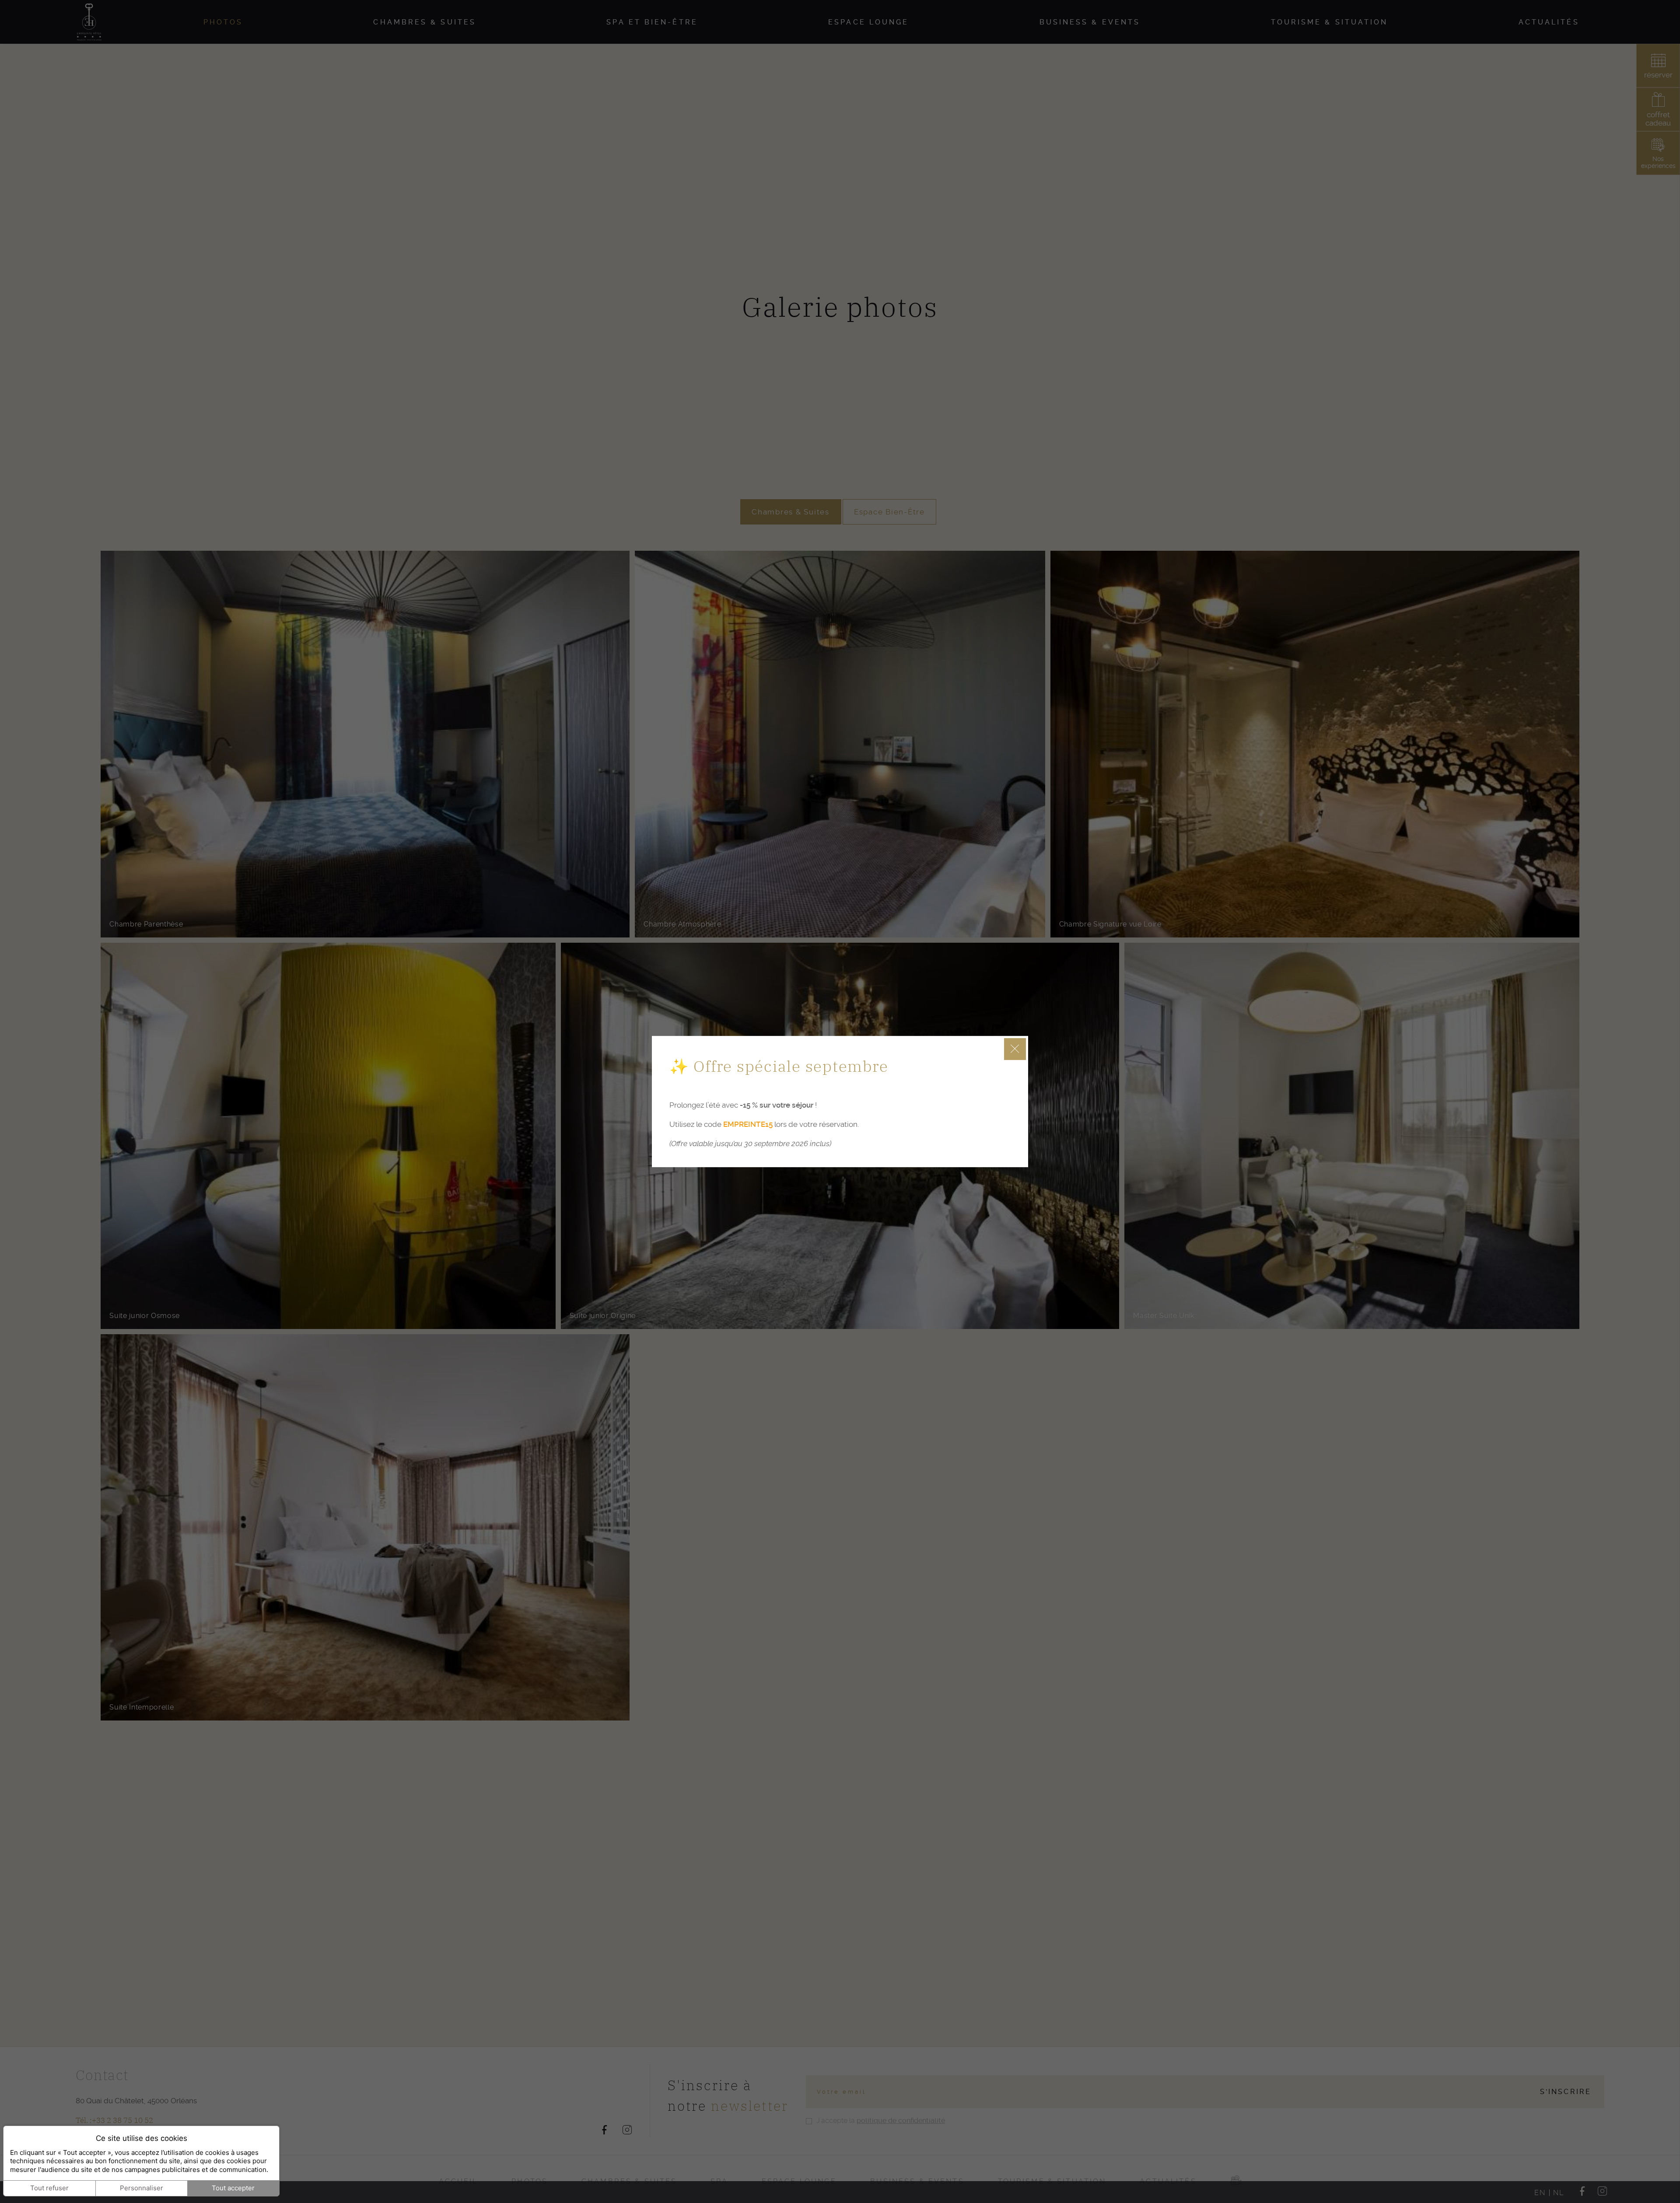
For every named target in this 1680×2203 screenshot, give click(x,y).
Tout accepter (233, 2188)
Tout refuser (49, 2188)
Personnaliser (142, 2188)
